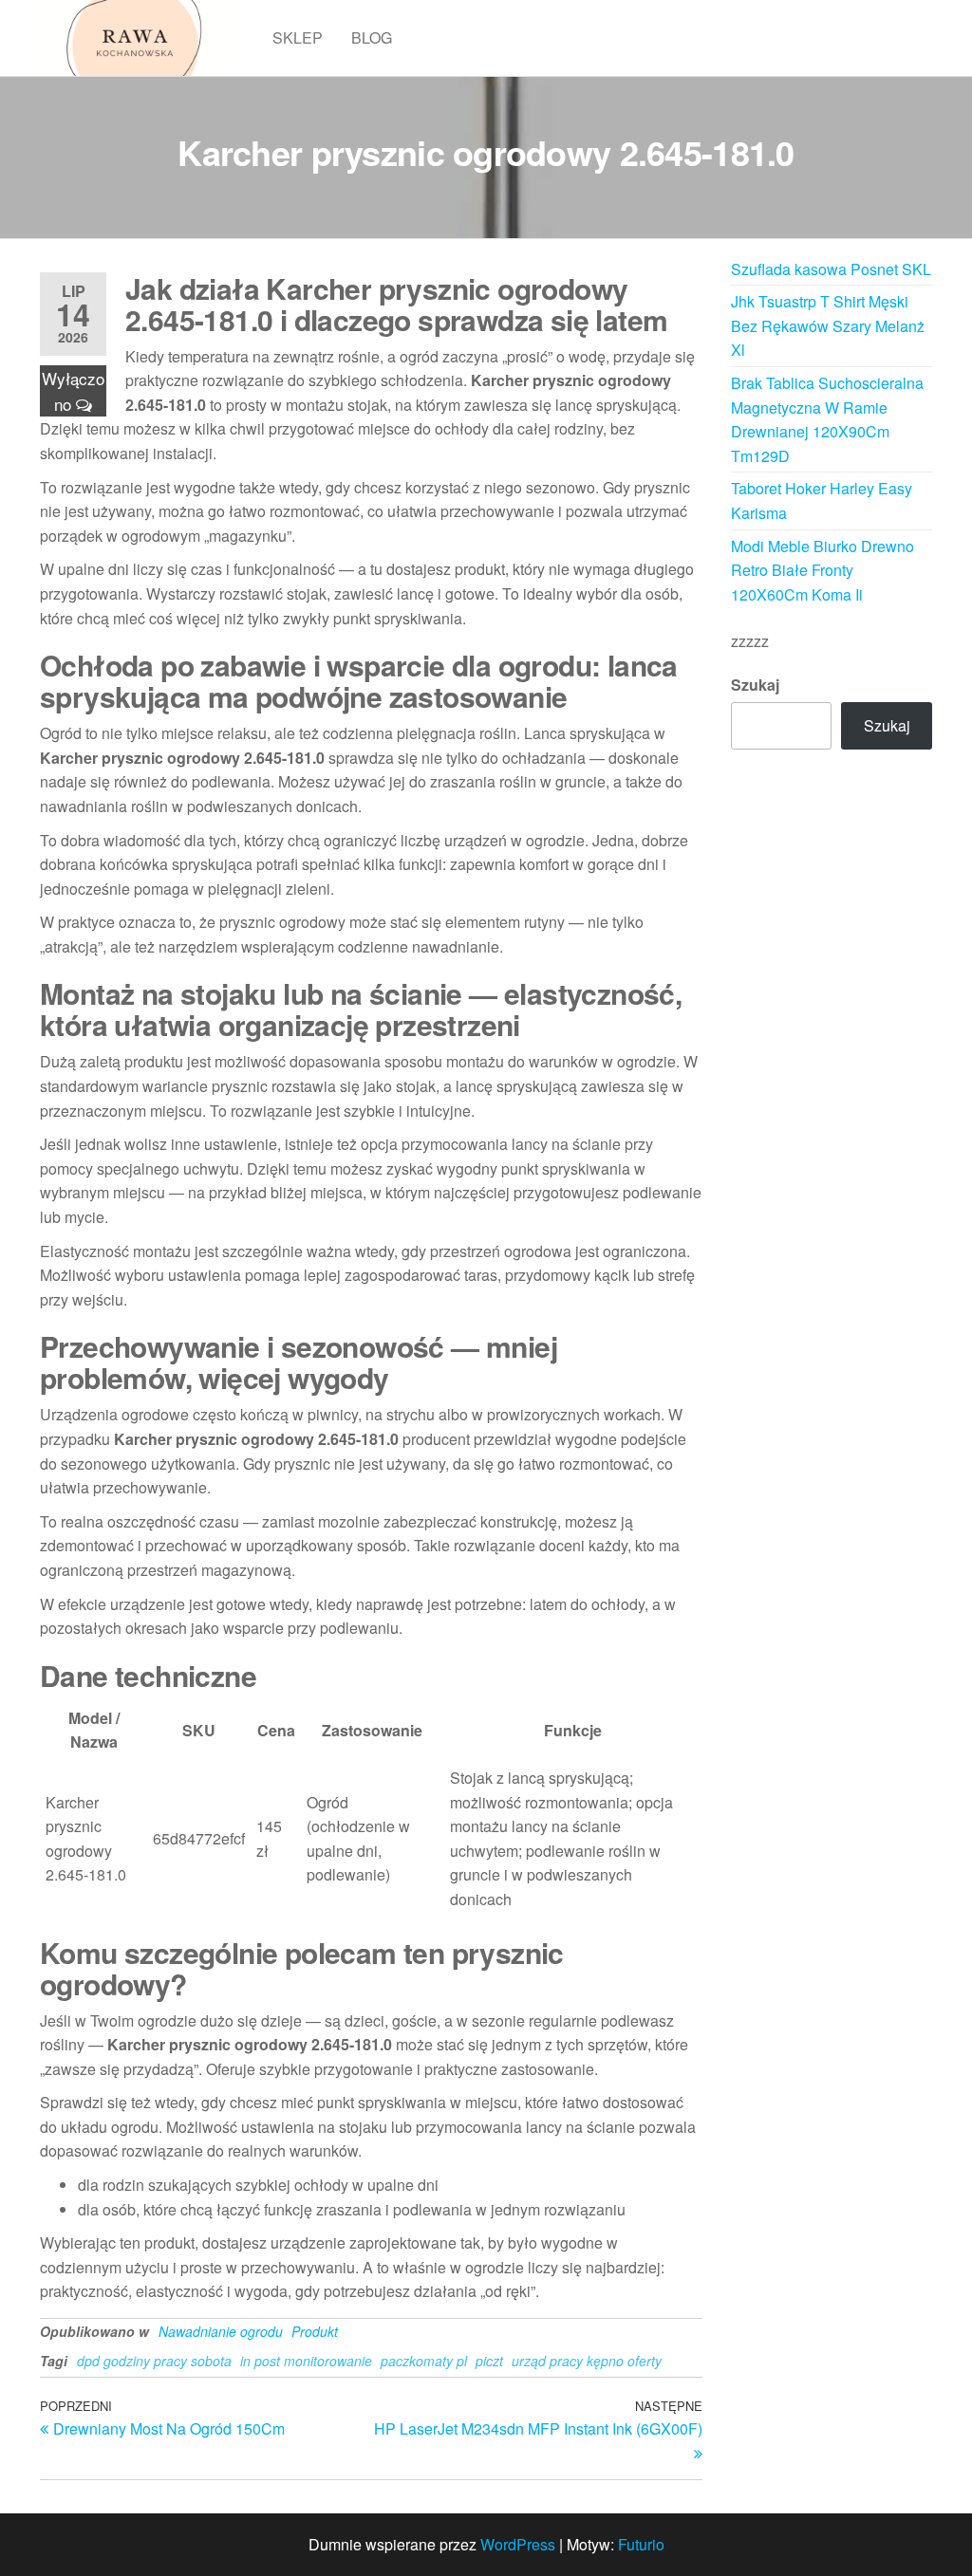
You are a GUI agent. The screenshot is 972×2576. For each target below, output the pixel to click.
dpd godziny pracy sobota (154, 2361)
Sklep (298, 37)
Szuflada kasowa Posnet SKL (831, 269)
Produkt (315, 2331)
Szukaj (755, 685)
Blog (372, 37)
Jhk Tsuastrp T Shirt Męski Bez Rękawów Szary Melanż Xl (828, 325)
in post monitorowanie (306, 2361)
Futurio (641, 2544)
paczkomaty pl (424, 2361)
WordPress (518, 2544)
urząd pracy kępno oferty (587, 2361)
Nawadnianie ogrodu (221, 2331)
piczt (489, 2361)
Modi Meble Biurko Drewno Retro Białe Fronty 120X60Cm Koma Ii (822, 570)
